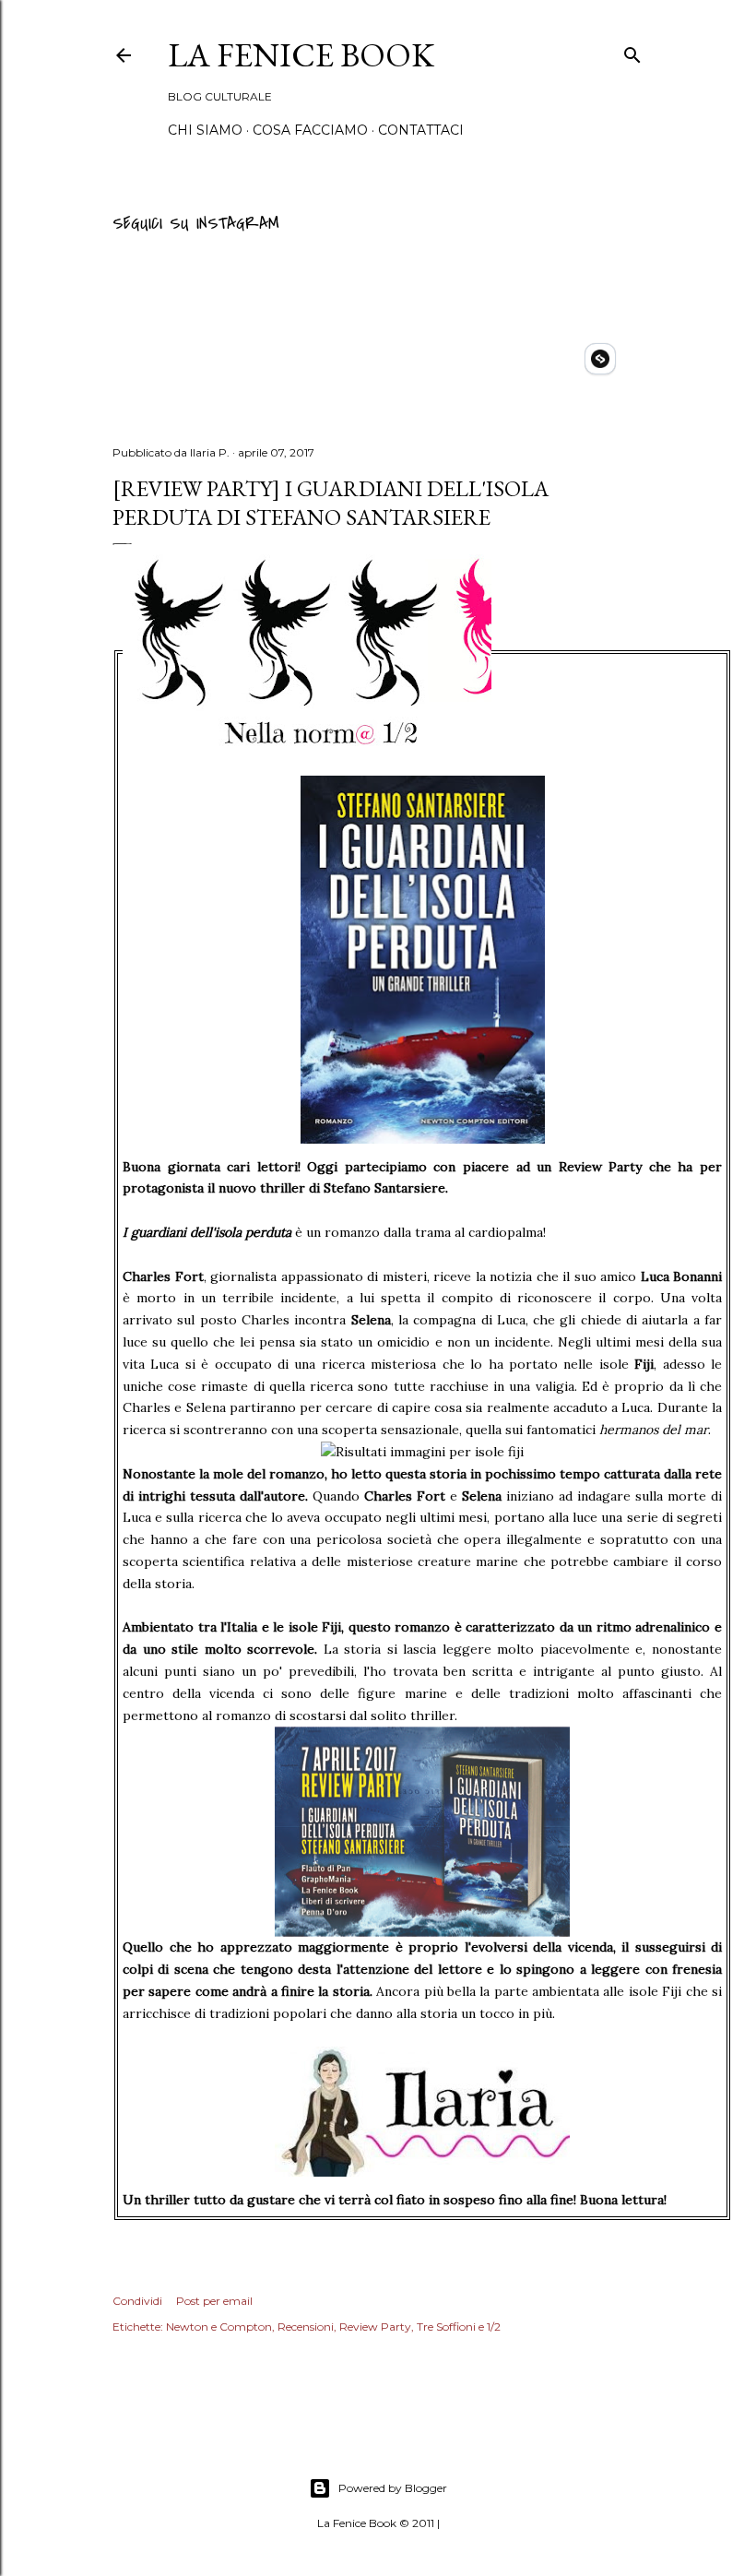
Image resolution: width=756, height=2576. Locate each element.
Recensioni (306, 2327)
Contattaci (421, 130)
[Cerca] (632, 52)
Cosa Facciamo (310, 130)
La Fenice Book (301, 55)
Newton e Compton (219, 2327)
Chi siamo (205, 130)
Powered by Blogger (393, 2488)
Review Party (375, 2327)
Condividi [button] (137, 2301)
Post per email (214, 2301)
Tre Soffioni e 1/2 (459, 2327)
